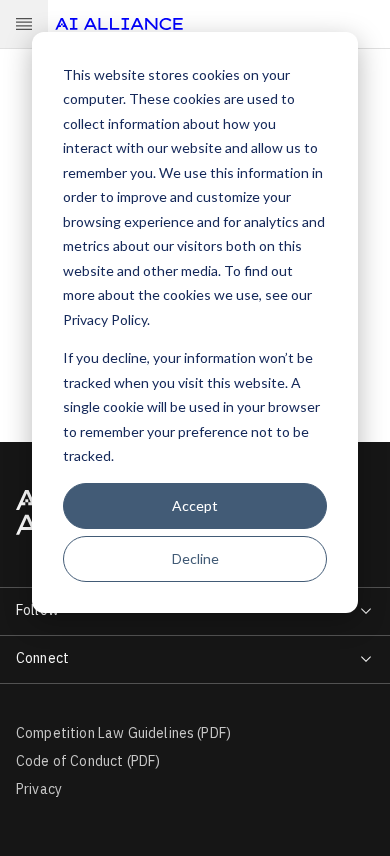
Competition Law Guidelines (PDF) (123, 733)
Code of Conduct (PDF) (88, 761)
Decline (195, 558)
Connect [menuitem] (42, 658)
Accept (195, 505)
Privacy (39, 789)
